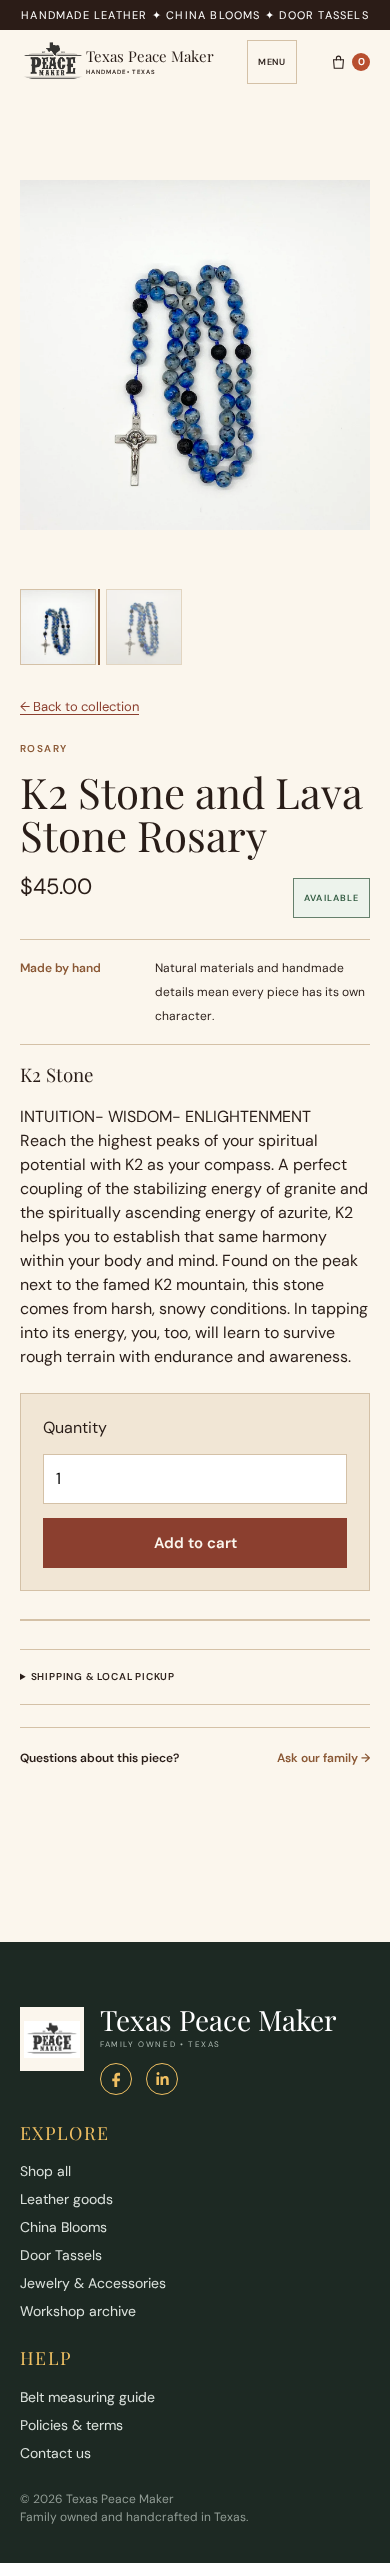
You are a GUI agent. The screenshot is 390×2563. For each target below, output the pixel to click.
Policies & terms (71, 2425)
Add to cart (195, 1543)
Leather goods (66, 2199)
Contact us (55, 2453)
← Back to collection (79, 706)
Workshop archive (78, 2311)
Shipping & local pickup (103, 1676)
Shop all (45, 2171)
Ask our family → (323, 1758)
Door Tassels (61, 2255)
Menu (272, 62)
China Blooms (63, 2227)
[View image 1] (58, 627)
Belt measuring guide (87, 2397)
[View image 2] (144, 627)
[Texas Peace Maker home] (52, 2039)
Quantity (75, 1427)
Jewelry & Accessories (93, 2283)
